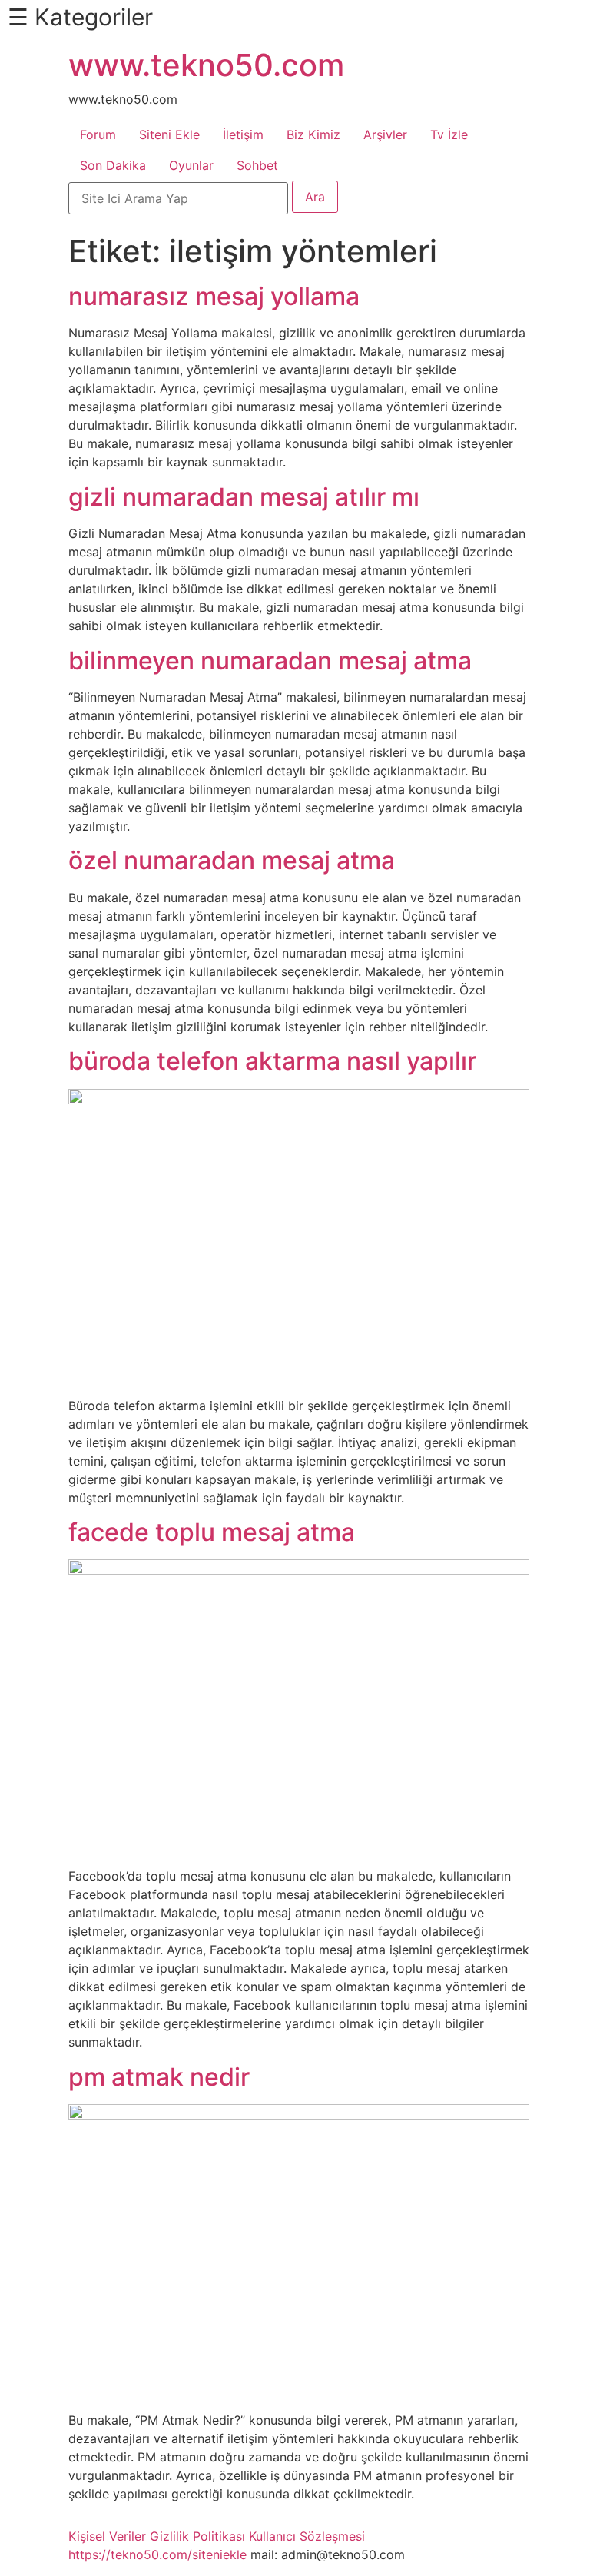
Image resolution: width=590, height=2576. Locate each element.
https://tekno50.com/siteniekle (157, 2554)
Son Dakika (113, 165)
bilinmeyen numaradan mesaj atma (270, 661)
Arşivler (385, 134)
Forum (98, 134)
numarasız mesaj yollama (214, 296)
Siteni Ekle (169, 134)
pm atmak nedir (159, 2077)
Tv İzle (449, 134)
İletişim (243, 134)
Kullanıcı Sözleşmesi (307, 2536)
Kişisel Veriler (107, 2536)
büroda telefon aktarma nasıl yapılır (272, 1061)
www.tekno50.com (206, 65)
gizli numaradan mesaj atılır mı (244, 497)
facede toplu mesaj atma (212, 1532)
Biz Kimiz (313, 134)
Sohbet (257, 165)
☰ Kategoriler (80, 17)
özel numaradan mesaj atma (232, 860)
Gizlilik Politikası (197, 2536)
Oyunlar (191, 165)
